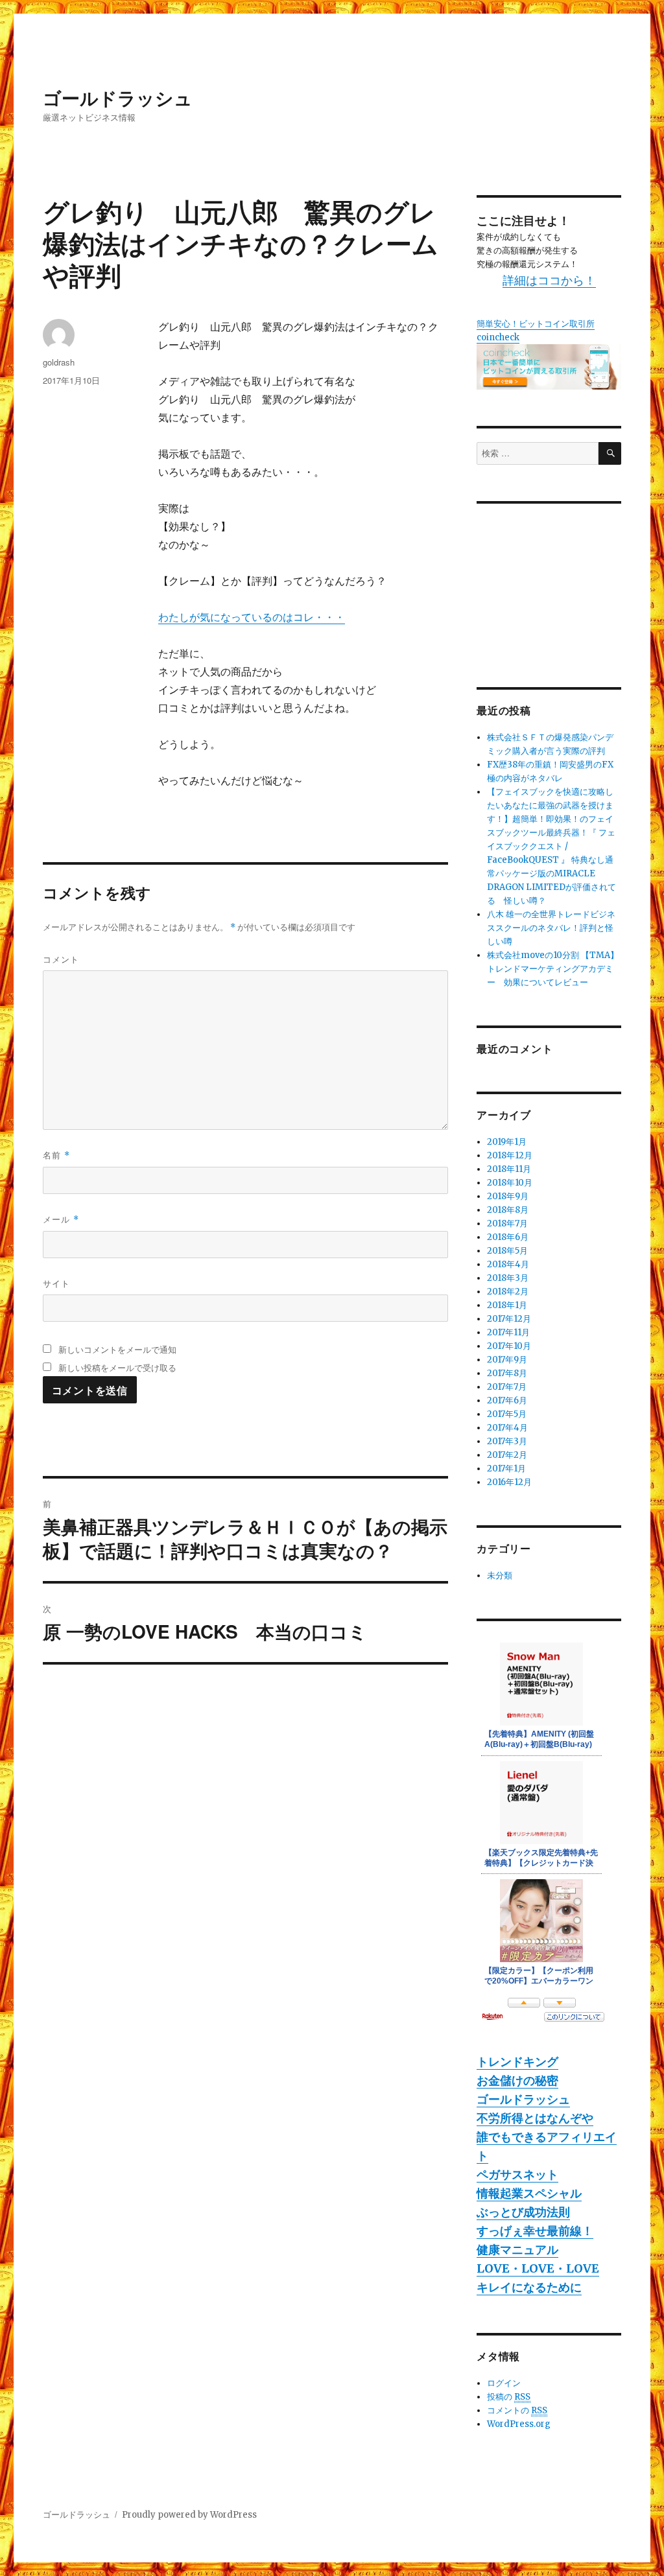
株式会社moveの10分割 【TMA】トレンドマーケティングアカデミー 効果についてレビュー (553, 969)
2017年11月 (508, 1332)
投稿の (509, 2397)
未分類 (500, 1575)
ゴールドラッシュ (118, 98)
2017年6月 (507, 1400)
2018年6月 (508, 1237)
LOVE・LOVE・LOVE (538, 2268)
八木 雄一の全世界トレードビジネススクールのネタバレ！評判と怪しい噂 (551, 928)
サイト (56, 1283)
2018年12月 (510, 1155)
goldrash (59, 362)
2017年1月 (506, 1469)
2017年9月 (507, 1360)
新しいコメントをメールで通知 (117, 1349)
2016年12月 (509, 1482)
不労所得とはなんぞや (535, 2118)
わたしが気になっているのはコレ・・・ (252, 617)
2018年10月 (510, 1183)
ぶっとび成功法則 (523, 2212)
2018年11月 (509, 1169)
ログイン (504, 2383)
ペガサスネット (517, 2174)
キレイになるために (529, 2287)
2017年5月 (507, 1414)
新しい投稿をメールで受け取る (117, 1367)
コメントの (517, 2410)
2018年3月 (508, 1278)
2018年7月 (507, 1224)
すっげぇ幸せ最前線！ (535, 2231)
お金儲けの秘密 (517, 2080)
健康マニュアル (517, 2250)
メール (61, 1219)
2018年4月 (508, 1264)
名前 (56, 1155)
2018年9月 (508, 1196)
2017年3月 (507, 1441)
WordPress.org (519, 2424)
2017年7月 (507, 1387)
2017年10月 (509, 1346)
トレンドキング (517, 2062)
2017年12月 (509, 1319)
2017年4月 (507, 1428)
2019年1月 (507, 1142)
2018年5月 (507, 1251)
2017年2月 (507, 1455)
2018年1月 (507, 1305)
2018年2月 (508, 1292)
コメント (61, 959)
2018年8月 (508, 1210)
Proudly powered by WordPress (189, 2515)
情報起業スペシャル (529, 2193)
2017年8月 (507, 1373)
